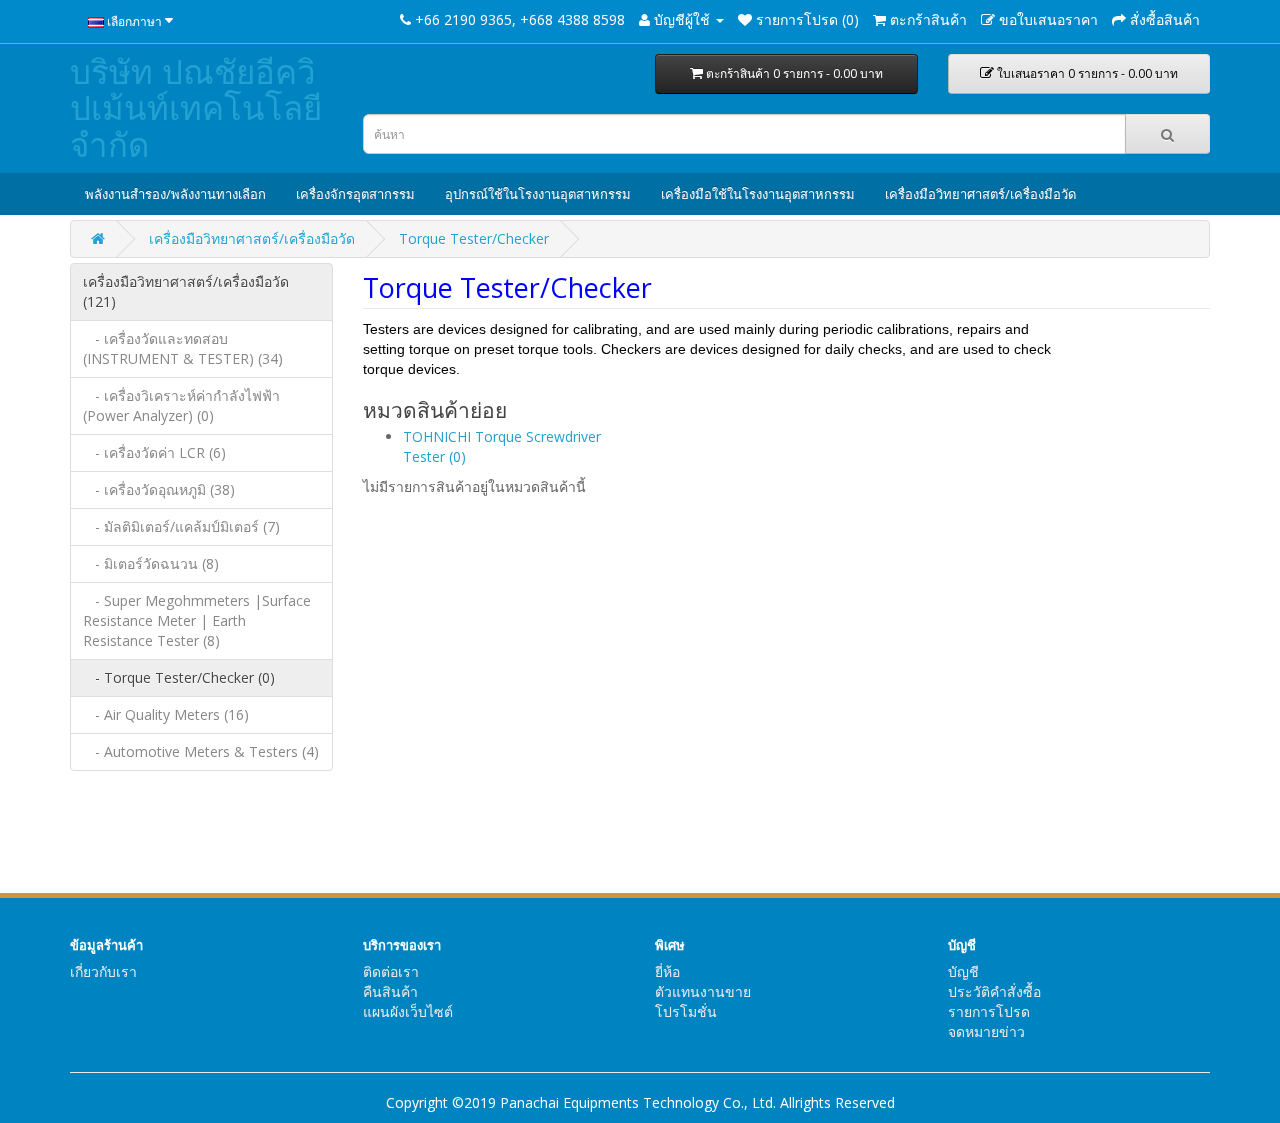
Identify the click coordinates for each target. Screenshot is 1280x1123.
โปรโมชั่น (686, 1011)
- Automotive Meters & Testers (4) (201, 751)
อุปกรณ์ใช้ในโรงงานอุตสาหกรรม (538, 194)
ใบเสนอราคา (1086, 73)
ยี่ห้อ (667, 971)
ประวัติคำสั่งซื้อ (994, 991)
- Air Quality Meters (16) (166, 714)
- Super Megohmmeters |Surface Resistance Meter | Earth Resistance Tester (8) (197, 620)
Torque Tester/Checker (474, 238)
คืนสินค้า (390, 991)
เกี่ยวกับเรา (103, 971)
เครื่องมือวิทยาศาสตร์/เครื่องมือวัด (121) (186, 291)
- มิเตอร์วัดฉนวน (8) (151, 563)
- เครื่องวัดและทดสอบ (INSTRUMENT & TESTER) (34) (183, 348)
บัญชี (963, 971)
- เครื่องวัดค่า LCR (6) (154, 452)
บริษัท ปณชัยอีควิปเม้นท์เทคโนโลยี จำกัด (196, 108)
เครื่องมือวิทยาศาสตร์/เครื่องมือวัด (980, 194)
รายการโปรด (989, 1011)
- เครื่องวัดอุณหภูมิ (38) (159, 489)
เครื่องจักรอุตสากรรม (355, 194)
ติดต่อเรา (391, 971)
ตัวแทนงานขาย (703, 991)
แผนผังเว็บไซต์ (408, 1011)
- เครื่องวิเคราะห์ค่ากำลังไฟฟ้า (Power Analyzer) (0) (181, 405)
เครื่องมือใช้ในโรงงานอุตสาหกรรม (758, 194)
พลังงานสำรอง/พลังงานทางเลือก (175, 194)
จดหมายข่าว (986, 1031)
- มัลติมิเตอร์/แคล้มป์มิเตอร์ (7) (181, 526)
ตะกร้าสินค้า (793, 73)
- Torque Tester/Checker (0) (179, 677)
